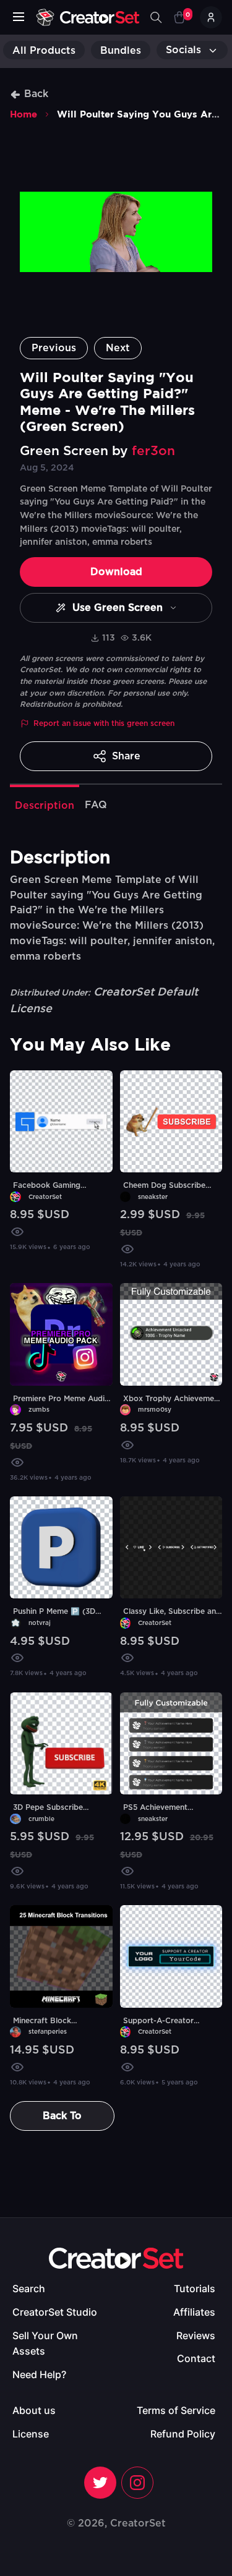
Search (29, 2288)
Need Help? (39, 2374)
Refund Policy (183, 2434)
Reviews (196, 2335)
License (31, 2434)
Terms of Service (176, 2410)
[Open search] (156, 17)
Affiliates (194, 2312)
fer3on (153, 451)
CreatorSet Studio (55, 2312)
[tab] (45, 804)
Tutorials (195, 2288)
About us (34, 2410)
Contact (196, 2358)
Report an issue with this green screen (104, 723)
